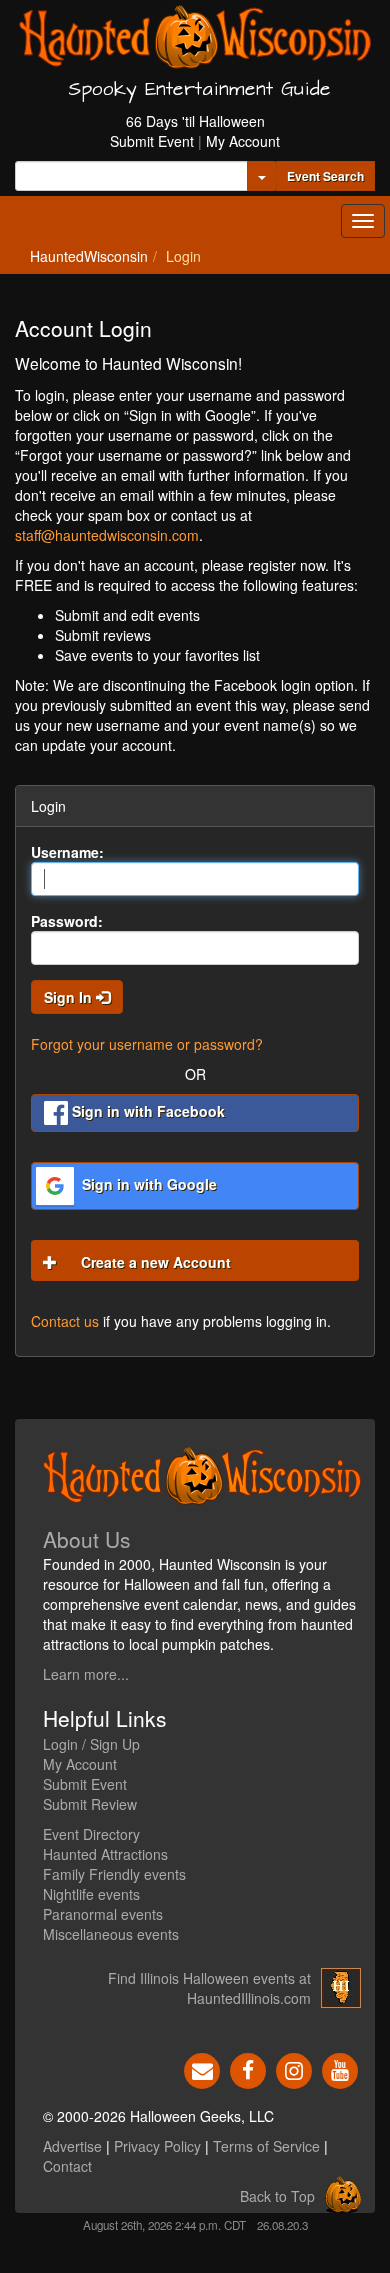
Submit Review (90, 1804)
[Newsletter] (202, 2068)
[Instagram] (294, 2068)
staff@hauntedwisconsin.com (107, 535)
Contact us (65, 1321)
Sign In (70, 997)
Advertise (72, 2146)
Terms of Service (266, 2146)
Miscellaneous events (111, 1934)
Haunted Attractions (105, 1854)
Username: (67, 852)
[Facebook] (248, 2068)
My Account (243, 141)
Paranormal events (103, 1914)
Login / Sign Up (91, 1744)
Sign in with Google (147, 1184)
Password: (67, 921)
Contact (67, 2166)
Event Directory (91, 1834)
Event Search (325, 176)
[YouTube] (340, 2068)
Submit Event (152, 141)
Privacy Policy (157, 2146)
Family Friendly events (114, 1874)
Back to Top (277, 2196)
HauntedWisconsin (89, 256)
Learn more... (86, 1674)
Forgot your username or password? (147, 1044)
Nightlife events (91, 1894)
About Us (87, 1539)
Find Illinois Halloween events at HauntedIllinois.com (209, 1988)
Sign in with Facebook (146, 1111)
